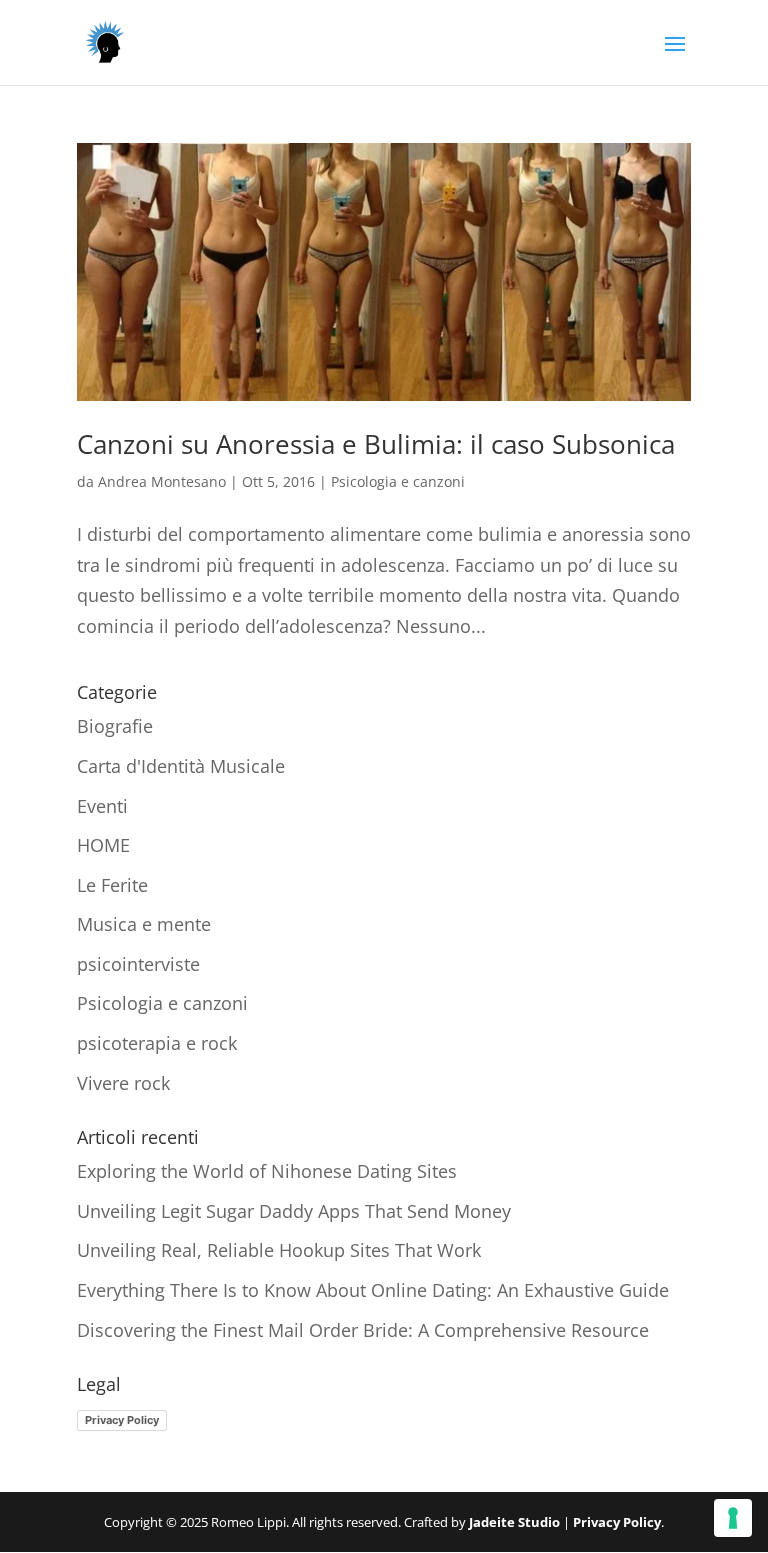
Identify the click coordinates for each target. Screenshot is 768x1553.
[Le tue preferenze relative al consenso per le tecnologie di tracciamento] (733, 1518)
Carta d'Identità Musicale (181, 766)
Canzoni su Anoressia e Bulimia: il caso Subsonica (376, 444)
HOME (103, 845)
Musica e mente (144, 924)
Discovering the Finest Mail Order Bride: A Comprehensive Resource (363, 1330)
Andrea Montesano (162, 481)
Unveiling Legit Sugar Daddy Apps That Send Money (294, 1211)
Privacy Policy (122, 1420)
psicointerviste (138, 964)
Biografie (115, 726)
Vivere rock (123, 1083)
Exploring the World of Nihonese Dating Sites (267, 1171)
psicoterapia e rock (157, 1043)
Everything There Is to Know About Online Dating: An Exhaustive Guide (373, 1290)
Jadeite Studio (514, 1522)
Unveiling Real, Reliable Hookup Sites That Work (279, 1250)
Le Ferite (112, 885)
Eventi (102, 806)
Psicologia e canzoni (398, 481)
